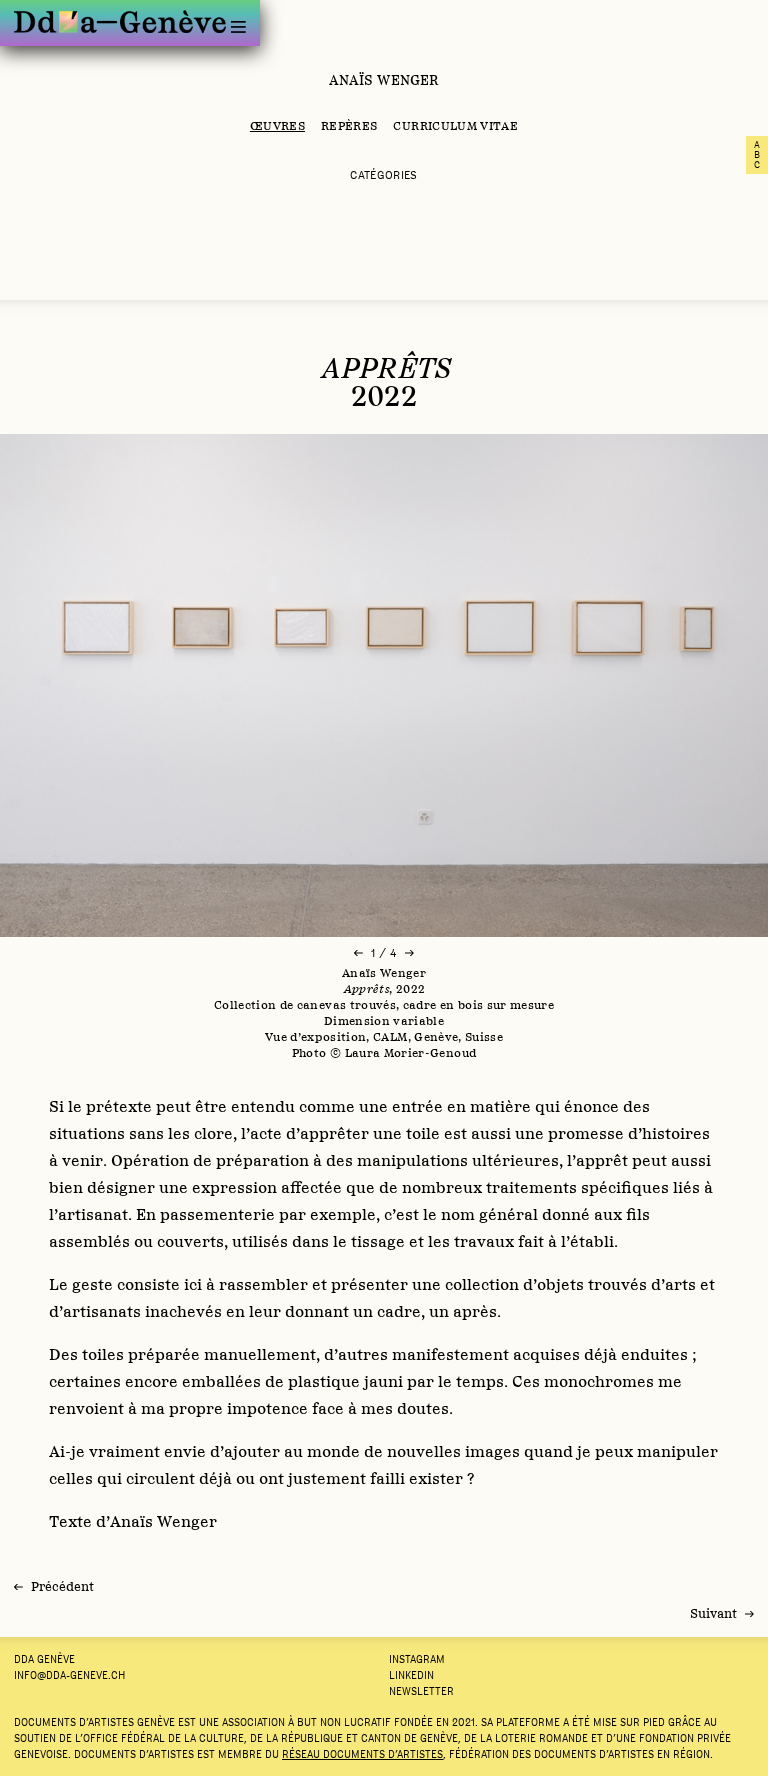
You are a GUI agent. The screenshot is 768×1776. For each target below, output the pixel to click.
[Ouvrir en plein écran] (384, 685)
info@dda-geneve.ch (69, 1675)
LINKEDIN (411, 1675)
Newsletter (421, 1691)
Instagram (417, 1659)
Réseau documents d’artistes (362, 1754)
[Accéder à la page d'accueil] (120, 21)
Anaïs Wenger (384, 80)
